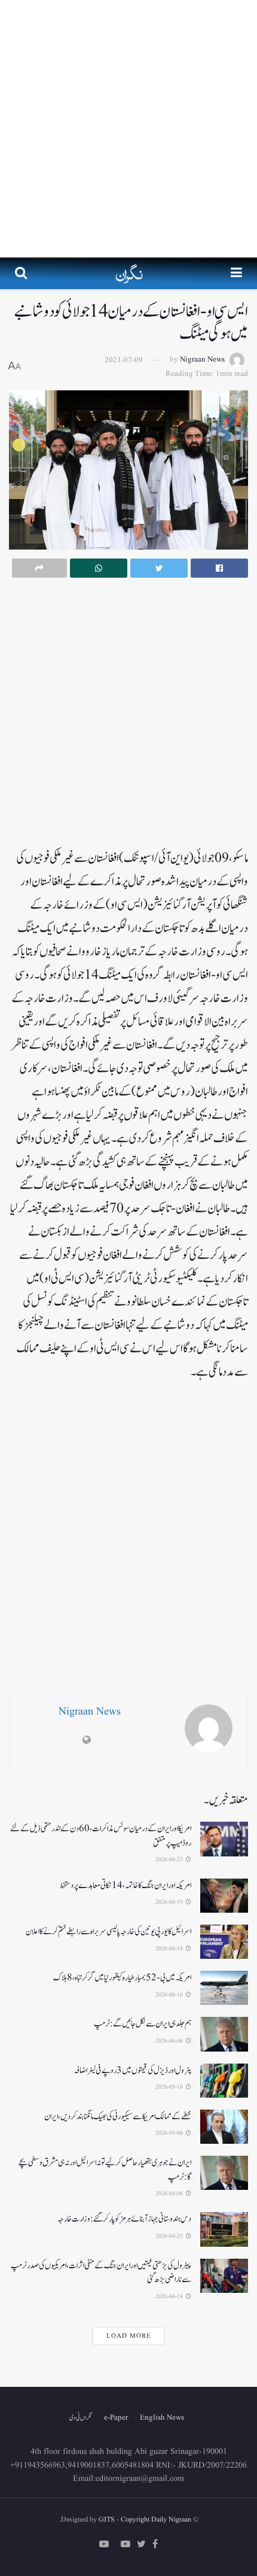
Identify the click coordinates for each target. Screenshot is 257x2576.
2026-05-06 (170, 2133)
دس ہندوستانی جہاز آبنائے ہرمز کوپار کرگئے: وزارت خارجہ (124, 2219)
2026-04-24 (170, 2296)
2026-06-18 (170, 1949)
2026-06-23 (170, 1859)
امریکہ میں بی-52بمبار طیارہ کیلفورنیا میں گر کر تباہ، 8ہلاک (122, 1978)
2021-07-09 (124, 360)
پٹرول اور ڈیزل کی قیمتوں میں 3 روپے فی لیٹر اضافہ (132, 2070)
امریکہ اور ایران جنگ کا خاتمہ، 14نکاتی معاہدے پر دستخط (126, 1885)
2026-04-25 (170, 2236)
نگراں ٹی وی (81, 2418)
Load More (129, 2336)
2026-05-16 (170, 2087)
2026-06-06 (170, 2041)
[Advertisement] (128, 129)
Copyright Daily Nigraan (155, 2519)
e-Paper (116, 2418)
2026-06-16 (170, 1995)
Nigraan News (202, 360)
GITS (107, 2519)
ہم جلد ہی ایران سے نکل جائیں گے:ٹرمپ (143, 2024)
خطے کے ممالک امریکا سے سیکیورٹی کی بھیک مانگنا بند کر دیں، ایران (118, 2117)
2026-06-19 (170, 1902)
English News (162, 2418)
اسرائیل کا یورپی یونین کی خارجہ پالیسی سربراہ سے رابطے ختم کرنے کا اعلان (108, 1932)
